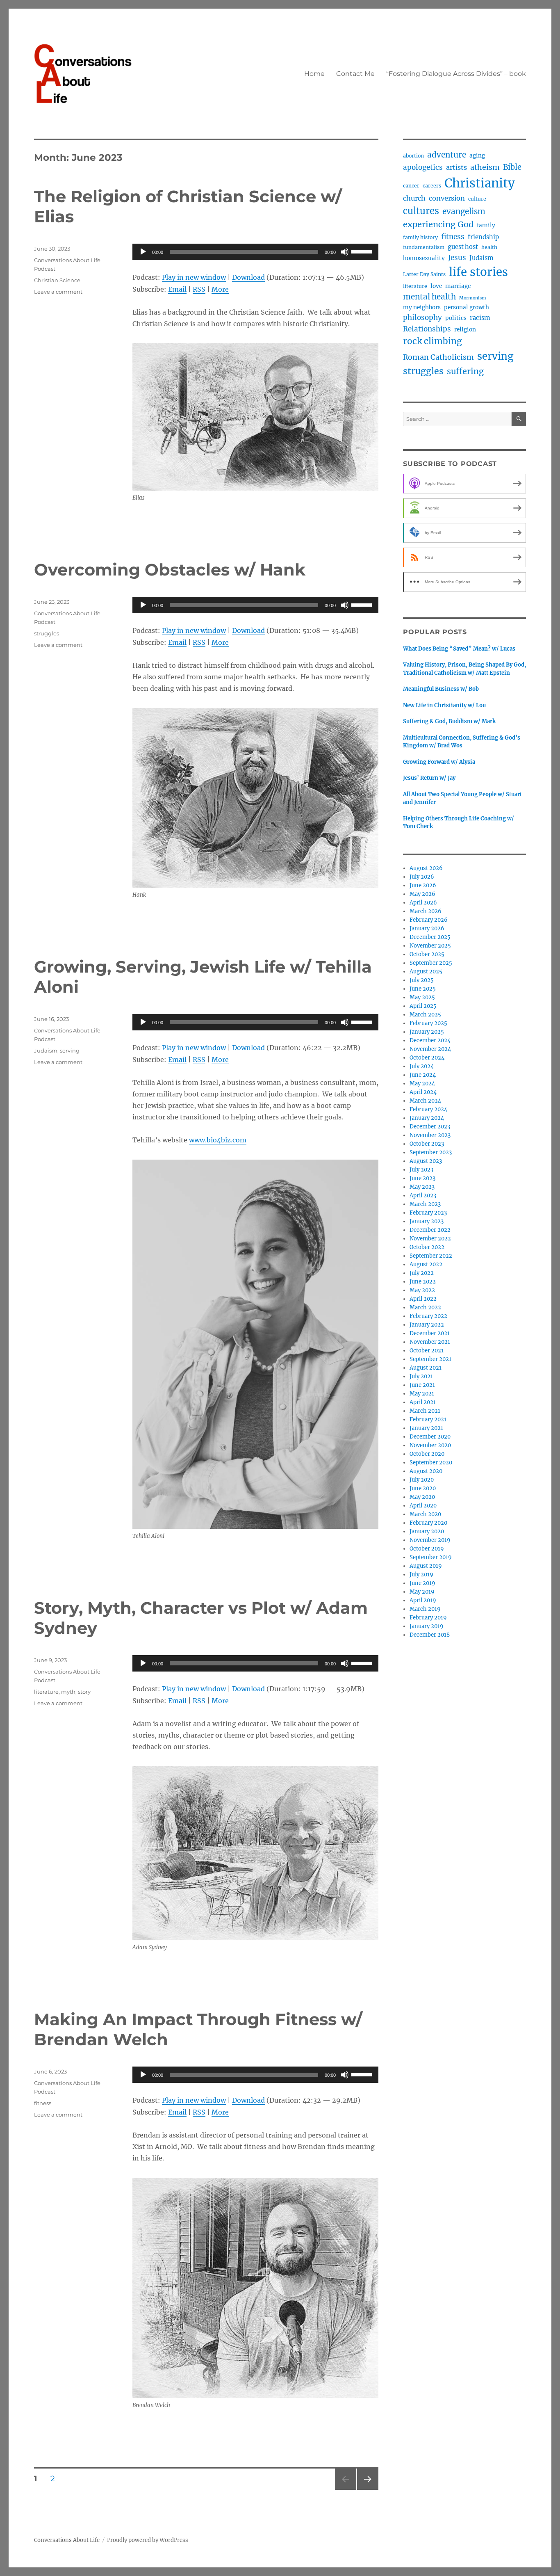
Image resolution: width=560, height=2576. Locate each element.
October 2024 (427, 1058)
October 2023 (427, 1144)
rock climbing (433, 341)
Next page (368, 2490)
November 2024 (430, 1049)
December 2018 (430, 1635)
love (436, 286)
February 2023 (428, 1213)
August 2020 (426, 1471)
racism (480, 318)
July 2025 (422, 980)
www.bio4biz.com (218, 1140)
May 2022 (422, 1290)
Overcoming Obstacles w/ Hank (170, 570)
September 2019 (431, 1557)
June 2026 (423, 885)
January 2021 (426, 1428)
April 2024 (423, 1092)
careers (432, 186)
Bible (512, 167)
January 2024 (427, 1118)
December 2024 (430, 1040)
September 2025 (431, 963)
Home (314, 74)
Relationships (427, 329)
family (486, 225)
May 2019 (422, 1592)
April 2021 (423, 1402)
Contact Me (355, 74)
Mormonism (473, 298)
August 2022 (426, 1264)
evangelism (464, 211)
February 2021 (428, 1419)
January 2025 (427, 1032)
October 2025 (427, 954)
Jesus (457, 258)
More (220, 289)
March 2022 (425, 1307)
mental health (429, 297)
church (414, 198)
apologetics (423, 167)
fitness (43, 2103)
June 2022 (423, 1282)
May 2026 (422, 894)
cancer (411, 186)
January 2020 (427, 1531)
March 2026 (426, 911)
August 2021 (426, 1368)
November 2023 (430, 1135)
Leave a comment (58, 292)
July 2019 (421, 1575)
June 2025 (423, 989)
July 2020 (422, 1480)
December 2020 (430, 1437)
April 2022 (423, 1299)
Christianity (480, 183)
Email (177, 289)
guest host (463, 247)
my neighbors (422, 307)
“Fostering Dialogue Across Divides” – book (456, 74)
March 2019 (425, 1609)
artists (456, 167)
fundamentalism (424, 247)
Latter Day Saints (424, 274)
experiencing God (438, 224)
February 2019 (428, 1618)
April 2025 (423, 1006)
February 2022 (428, 1316)
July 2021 (421, 1376)
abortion (413, 156)
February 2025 (428, 1023)
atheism (485, 167)
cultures (421, 211)
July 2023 (421, 1170)
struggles (47, 633)
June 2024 (423, 1075)
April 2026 (423, 903)
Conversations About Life (67, 2540)
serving (70, 1050)
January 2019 (427, 1626)
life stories (478, 272)
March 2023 (425, 1204)
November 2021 (430, 1342)
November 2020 (430, 1445)
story (84, 1692)
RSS (199, 289)
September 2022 (431, 1256)
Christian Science (57, 280)
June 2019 (422, 1583)
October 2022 (427, 1247)
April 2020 (423, 1506)
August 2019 (426, 1566)
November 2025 (430, 946)
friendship (483, 237)
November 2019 (430, 1540)
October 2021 (427, 1351)
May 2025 (422, 997)
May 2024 (422, 1084)
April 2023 (423, 1196)
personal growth (467, 307)
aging (477, 156)
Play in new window (194, 277)
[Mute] (345, 252)
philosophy (422, 317)
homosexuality (424, 258)
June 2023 (422, 1178)
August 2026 (426, 868)
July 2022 (422, 1273)
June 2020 (423, 1488)
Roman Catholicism (438, 357)
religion (465, 330)
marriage (458, 286)
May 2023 (422, 1187)
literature (46, 1692)
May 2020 (422, 1497)
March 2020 (425, 1514)
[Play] (143, 252)
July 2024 (422, 1066)
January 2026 (427, 928)
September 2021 (430, 1359)
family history (420, 237)
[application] (255, 252)
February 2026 (429, 920)
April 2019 (423, 1600)
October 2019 (427, 1549)
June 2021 (422, 1385)
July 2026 (422, 877)
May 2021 (422, 1394)
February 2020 (428, 1523)
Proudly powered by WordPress (148, 2540)
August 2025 (426, 972)
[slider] (363, 251)
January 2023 (427, 1221)
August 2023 (426, 1161)
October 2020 (427, 1454)
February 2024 (428, 1109)
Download (248, 277)
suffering (465, 371)
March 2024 (425, 1101)
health (489, 247)
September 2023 (431, 1152)
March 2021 (425, 1411)
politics (456, 318)
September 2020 (431, 1463)
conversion (447, 198)
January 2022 (427, 1325)
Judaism (46, 1050)
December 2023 (430, 1127)
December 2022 (430, 1230)
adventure (447, 155)
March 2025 (425, 1015)
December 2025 (430, 937)
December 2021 (430, 1333)
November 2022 (430, 1239)
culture (477, 199)
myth (68, 1692)
